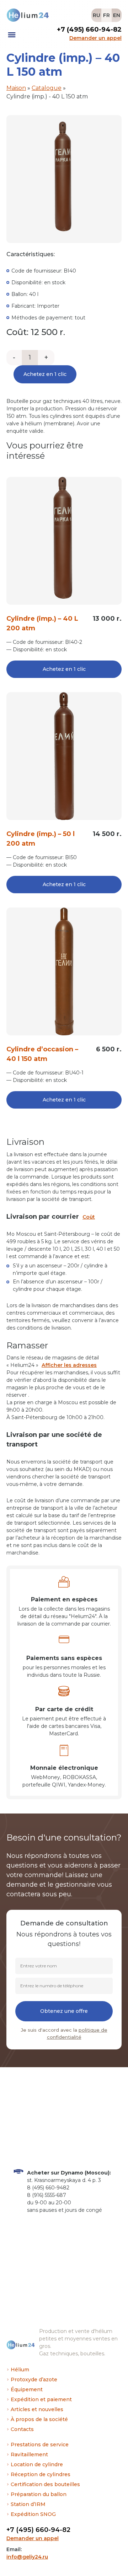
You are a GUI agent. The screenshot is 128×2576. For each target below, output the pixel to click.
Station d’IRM (28, 2504)
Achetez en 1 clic (45, 374)
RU (97, 15)
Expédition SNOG (33, 2514)
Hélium (20, 2370)
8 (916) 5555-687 (47, 2195)
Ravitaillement (29, 2454)
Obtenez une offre (64, 2011)
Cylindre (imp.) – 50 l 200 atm (41, 839)
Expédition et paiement (41, 2399)
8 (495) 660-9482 (48, 2188)
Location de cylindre (37, 2464)
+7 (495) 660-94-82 (38, 2530)
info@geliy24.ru (27, 2557)
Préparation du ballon (39, 2494)
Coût (89, 1217)
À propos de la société (39, 2419)
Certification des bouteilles (45, 2484)
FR (106, 15)
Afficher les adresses (69, 1365)
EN (117, 15)
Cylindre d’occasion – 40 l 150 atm (42, 1054)
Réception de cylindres (41, 2474)
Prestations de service (40, 2445)
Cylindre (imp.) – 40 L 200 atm (42, 623)
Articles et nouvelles (37, 2409)
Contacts (22, 2429)
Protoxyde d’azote (34, 2380)
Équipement (27, 2389)
